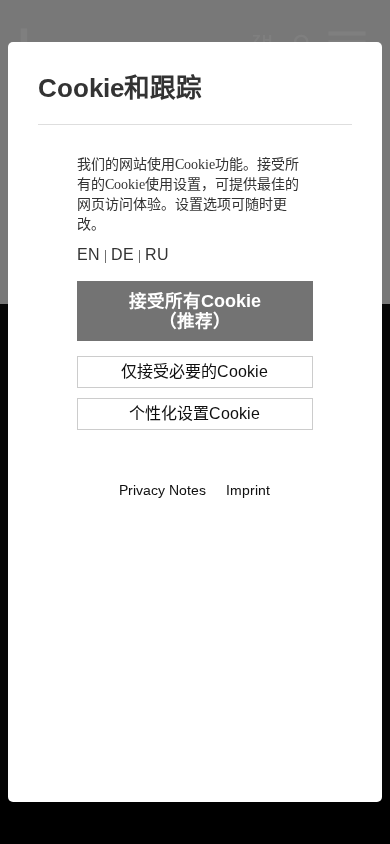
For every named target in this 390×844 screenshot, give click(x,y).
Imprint (248, 490)
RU (157, 254)
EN (88, 254)
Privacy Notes (162, 490)
